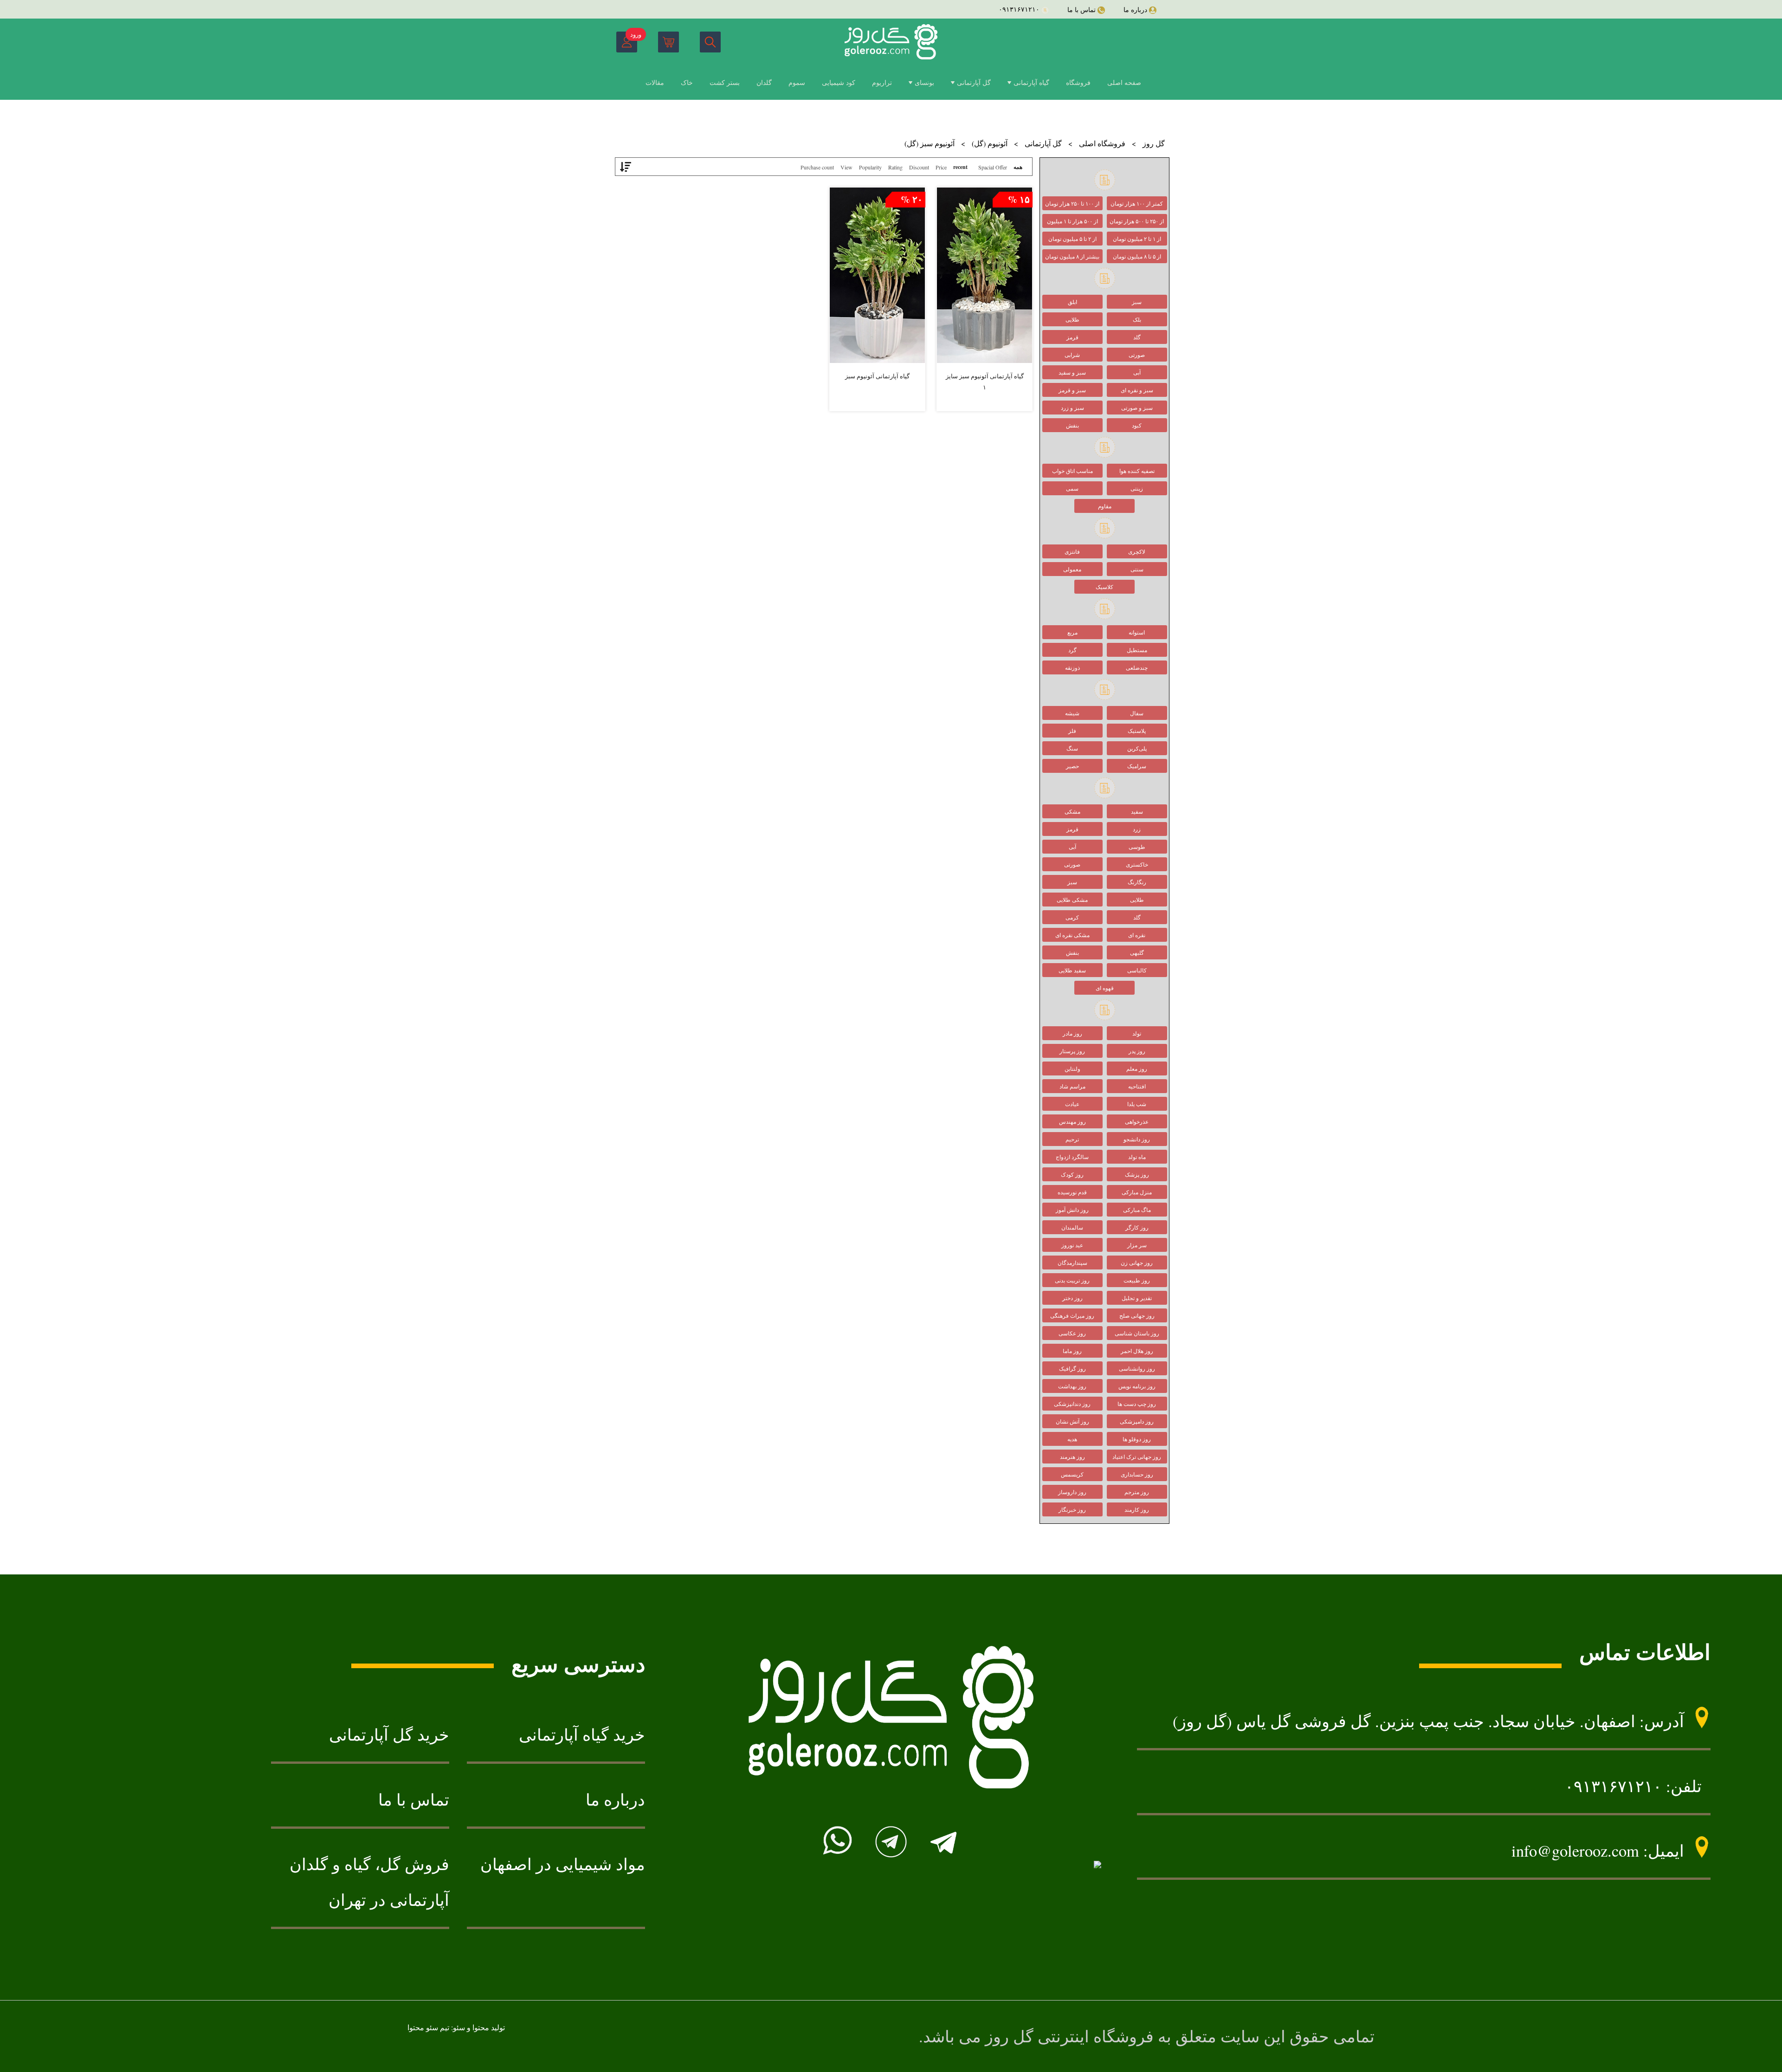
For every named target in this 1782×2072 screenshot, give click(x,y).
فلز (1072, 731)
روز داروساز (1072, 1492)
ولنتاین (1072, 1068)
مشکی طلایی (1072, 900)
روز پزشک (1137, 1174)
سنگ (1072, 748)
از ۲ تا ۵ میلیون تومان (1072, 239)
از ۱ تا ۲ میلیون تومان (1137, 239)
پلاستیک (1137, 731)
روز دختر (1072, 1298)
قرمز (1072, 337)
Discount (919, 167)
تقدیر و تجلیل (1137, 1298)
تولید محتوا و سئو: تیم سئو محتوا (456, 2027)
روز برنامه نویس (1137, 1386)
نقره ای (1137, 935)
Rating (895, 167)
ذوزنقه (1072, 667)
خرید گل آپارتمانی (389, 1735)
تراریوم (882, 82)
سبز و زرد (1072, 408)
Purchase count (817, 167)
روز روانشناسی (1137, 1368)
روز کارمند (1137, 1509)
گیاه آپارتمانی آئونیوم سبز (877, 376)
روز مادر (1072, 1033)
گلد (1137, 337)
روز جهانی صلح (1137, 1315)
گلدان (764, 82)
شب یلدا (1137, 1104)
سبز (1137, 302)
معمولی (1072, 569)
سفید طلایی (1072, 970)
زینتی (1137, 488)
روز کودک (1072, 1174)
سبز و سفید (1072, 372)
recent (960, 167)
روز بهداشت (1072, 1386)
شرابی (1072, 355)
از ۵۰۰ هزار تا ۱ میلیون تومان (1072, 223)
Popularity (870, 167)
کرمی (1072, 917)
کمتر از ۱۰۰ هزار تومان (1137, 203)
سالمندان (1072, 1227)
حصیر (1072, 766)
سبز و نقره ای (1137, 390)
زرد (1137, 829)
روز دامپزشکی (1137, 1421)
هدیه (1072, 1439)
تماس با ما (414, 1800)
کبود (1137, 425)
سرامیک (1137, 766)
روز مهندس (1072, 1121)
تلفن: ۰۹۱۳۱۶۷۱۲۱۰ (1633, 1786)
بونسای (924, 82)
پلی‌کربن (1137, 748)
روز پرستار (1072, 1051)
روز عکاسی (1072, 1333)
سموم (797, 82)
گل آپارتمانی (974, 82)
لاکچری (1137, 551)
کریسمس (1072, 1474)
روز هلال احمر (1137, 1351)
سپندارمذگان (1072, 1263)
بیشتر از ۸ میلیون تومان (1072, 256)
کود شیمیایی (839, 82)
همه (1018, 167)
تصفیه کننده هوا (1137, 471)
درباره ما (615, 1800)
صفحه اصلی (1124, 82)
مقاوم (1105, 506)
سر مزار (1137, 1245)
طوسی (1137, 847)
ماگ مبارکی (1137, 1210)
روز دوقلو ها (1137, 1439)
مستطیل (1137, 650)
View (846, 167)
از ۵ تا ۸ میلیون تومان (1137, 256)
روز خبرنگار (1072, 1509)
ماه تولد (1137, 1157)
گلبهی (1137, 952)
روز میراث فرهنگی (1072, 1315)
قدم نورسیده (1072, 1192)
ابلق (1072, 302)
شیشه (1072, 713)
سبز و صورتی (1137, 408)
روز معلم (1137, 1068)
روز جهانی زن (1137, 1263)
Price (941, 167)
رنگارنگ (1137, 882)
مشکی (1072, 811)
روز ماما (1072, 1351)
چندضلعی (1137, 667)
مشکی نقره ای (1072, 935)
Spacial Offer (993, 167)
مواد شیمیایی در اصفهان (563, 1864)
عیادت (1072, 1104)
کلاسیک (1104, 587)
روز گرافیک (1072, 1368)
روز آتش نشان (1072, 1421)
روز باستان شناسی (1137, 1333)
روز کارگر (1137, 1227)
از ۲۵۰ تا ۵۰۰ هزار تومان (1137, 221)
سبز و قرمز (1072, 390)
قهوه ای (1105, 988)
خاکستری (1137, 864)
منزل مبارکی (1137, 1192)
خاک (687, 82)
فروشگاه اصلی (1102, 143)
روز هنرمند (1072, 1457)
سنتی (1137, 569)
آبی (1137, 372)
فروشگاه (1078, 82)
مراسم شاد (1072, 1086)
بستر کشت (725, 82)
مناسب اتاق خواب (1072, 471)
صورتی (1137, 355)
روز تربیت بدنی (1072, 1280)
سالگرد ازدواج (1072, 1157)
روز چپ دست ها (1137, 1404)
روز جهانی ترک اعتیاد (1137, 1457)
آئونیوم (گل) (990, 143)
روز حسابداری (1137, 1474)
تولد (1137, 1033)
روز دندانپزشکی (1072, 1404)
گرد (1072, 650)
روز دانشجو (1137, 1139)
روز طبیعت (1137, 1280)
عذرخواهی (1137, 1121)
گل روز (1154, 143)
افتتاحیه (1137, 1086)
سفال (1137, 713)
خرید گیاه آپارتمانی (582, 1735)
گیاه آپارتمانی (1031, 82)
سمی (1072, 488)
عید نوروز (1072, 1245)
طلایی (1072, 319)
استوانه (1137, 632)
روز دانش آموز (1072, 1210)
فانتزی (1072, 551)
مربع (1072, 632)
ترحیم (1072, 1139)
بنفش (1072, 425)
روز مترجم (1137, 1492)
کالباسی (1137, 970)
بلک (1137, 319)
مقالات (655, 82)
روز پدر (1137, 1051)
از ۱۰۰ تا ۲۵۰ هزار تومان (1072, 203)
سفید (1137, 811)
